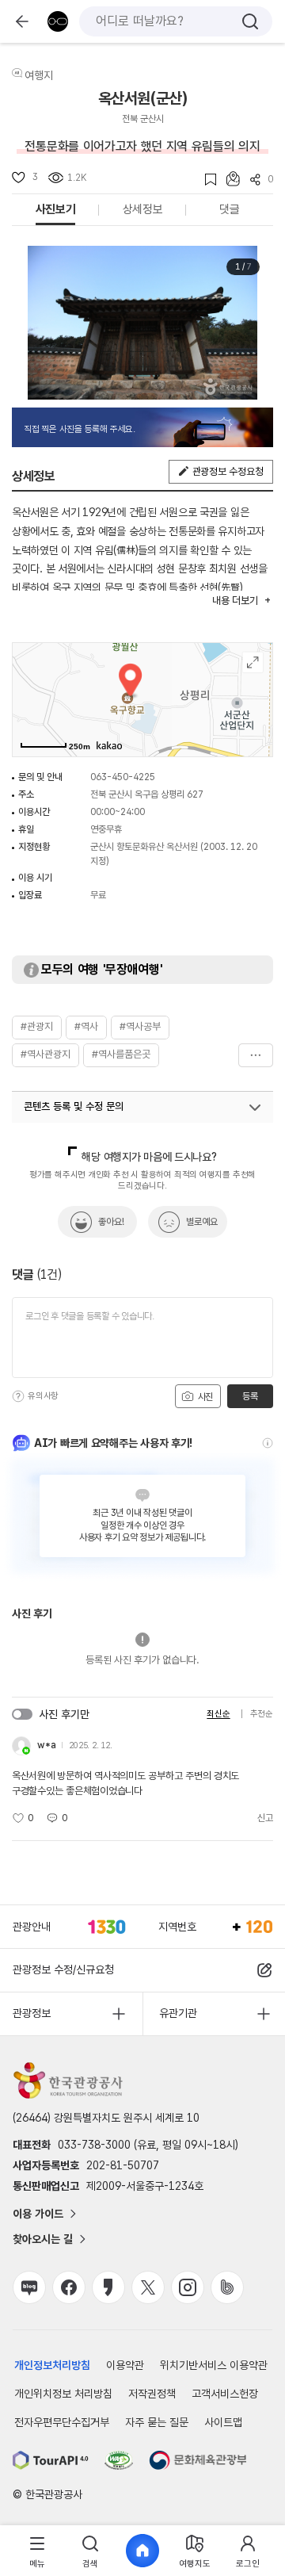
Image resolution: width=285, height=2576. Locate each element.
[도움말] (18, 1396)
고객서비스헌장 (225, 2394)
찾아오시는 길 (43, 2239)
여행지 (39, 75)
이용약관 (125, 2365)
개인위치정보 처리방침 (63, 2394)
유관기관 (178, 2013)
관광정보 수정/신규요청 (63, 1969)
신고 (265, 1818)
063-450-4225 (123, 777)
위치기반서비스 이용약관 (214, 2365)
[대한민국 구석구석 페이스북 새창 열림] (69, 2287)
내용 (235, 601)
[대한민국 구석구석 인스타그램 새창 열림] (188, 2287)
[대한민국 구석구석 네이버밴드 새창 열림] (227, 2287)
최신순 (218, 1714)
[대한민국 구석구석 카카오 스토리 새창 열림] (108, 2287)
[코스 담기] (228, 179)
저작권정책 (152, 2394)
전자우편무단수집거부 (62, 2422)
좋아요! (111, 1222)
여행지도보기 (253, 662)
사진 (204, 1397)
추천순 (262, 1714)
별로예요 (202, 1222)
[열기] (255, 1108)
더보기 (256, 1055)
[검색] (250, 21)
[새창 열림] (51, 2460)
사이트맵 (223, 2422)
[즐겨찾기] (205, 180)
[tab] (37, 2551)
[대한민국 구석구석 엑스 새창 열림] (148, 2287)
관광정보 (32, 2013)
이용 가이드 (38, 2214)
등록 (250, 1396)
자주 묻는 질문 (157, 2422)
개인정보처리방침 (52, 2365)
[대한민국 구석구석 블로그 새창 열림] (29, 2287)
